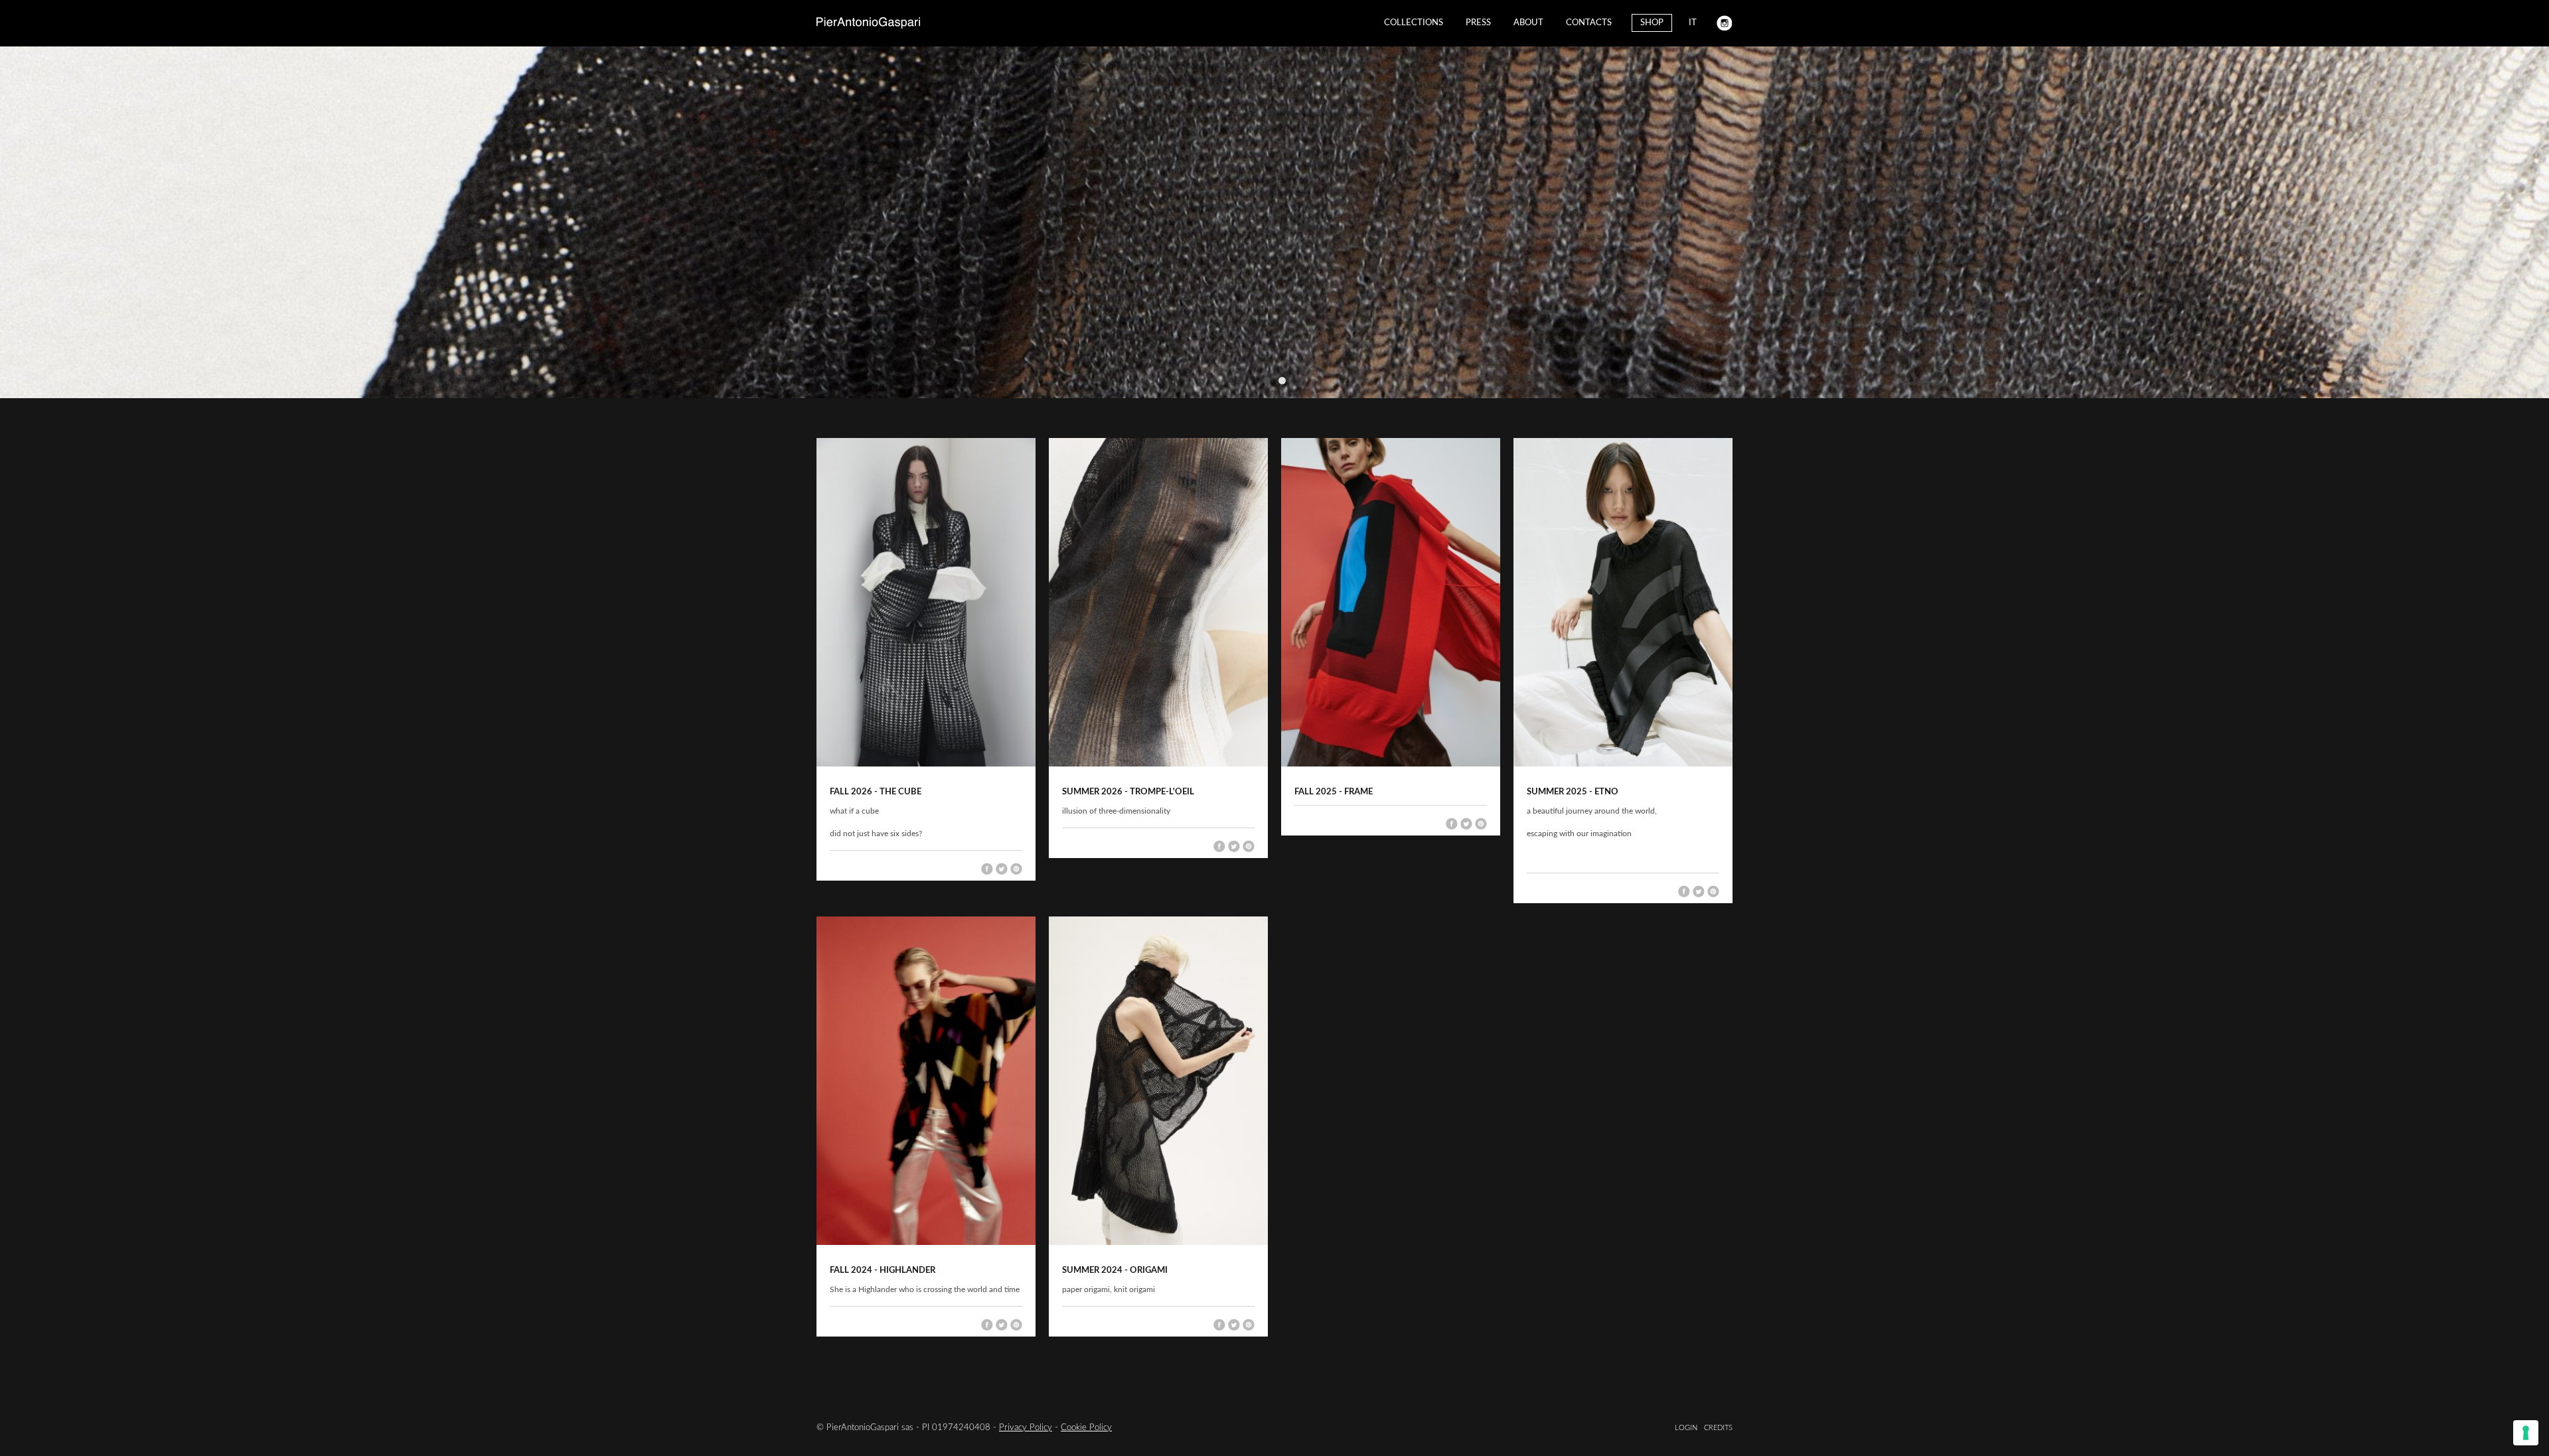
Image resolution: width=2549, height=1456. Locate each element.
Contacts (1589, 23)
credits (1718, 1428)
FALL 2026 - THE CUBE (876, 792)
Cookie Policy (1086, 1428)
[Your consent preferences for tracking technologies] (2526, 1433)
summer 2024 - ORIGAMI (1115, 1271)
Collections (1414, 23)
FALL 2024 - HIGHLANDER (883, 1271)
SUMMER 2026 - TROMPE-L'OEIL (1128, 792)
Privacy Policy (1026, 1428)
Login (1686, 1428)
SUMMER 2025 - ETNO (1573, 792)
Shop (1652, 23)
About (1528, 23)
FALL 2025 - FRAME (1334, 792)
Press (1478, 23)
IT (1693, 23)
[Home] (868, 23)
